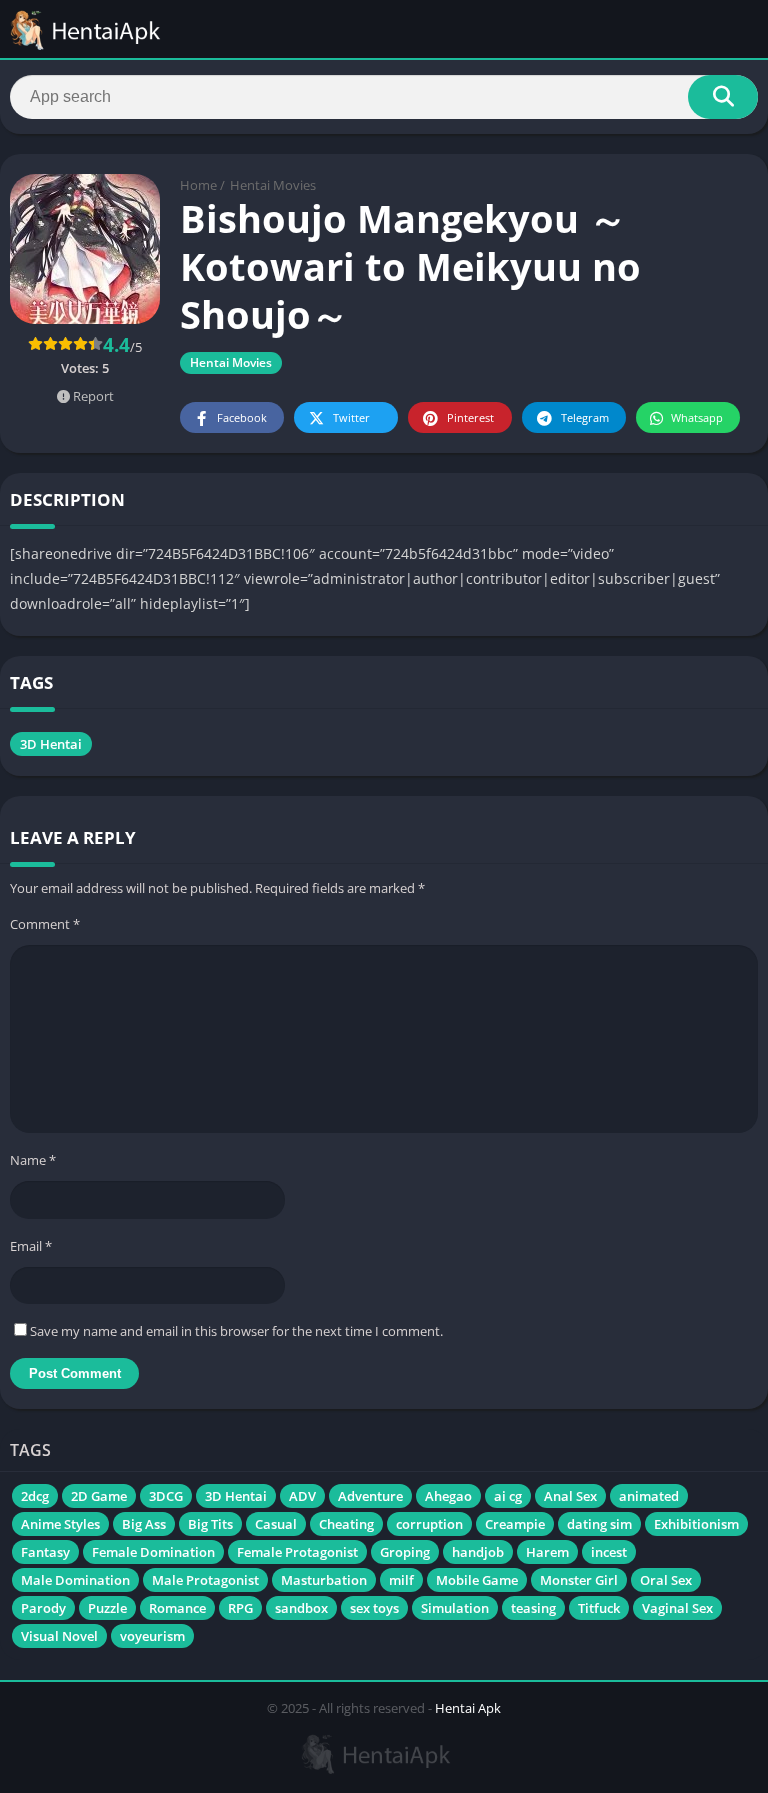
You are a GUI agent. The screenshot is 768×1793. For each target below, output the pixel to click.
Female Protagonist (297, 1552)
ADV (302, 1496)
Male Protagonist (205, 1580)
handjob (478, 1552)
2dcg (35, 1496)
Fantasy (45, 1552)
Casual (276, 1524)
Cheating (346, 1524)
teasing (533, 1608)
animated (649, 1496)
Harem (547, 1552)
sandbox (301, 1608)
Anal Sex (570, 1496)
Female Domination (153, 1552)
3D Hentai (51, 744)
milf (401, 1580)
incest (609, 1552)
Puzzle (107, 1608)
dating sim (599, 1524)
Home (198, 185)
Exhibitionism (696, 1524)
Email (31, 1246)
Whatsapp (697, 417)
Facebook (242, 417)
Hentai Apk (468, 1708)
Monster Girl (579, 1580)
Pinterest (470, 417)
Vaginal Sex (677, 1608)
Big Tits (210, 1524)
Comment (45, 924)
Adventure (370, 1496)
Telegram (585, 417)
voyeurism (152, 1636)
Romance (177, 1608)
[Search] (723, 97)
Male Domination (75, 1580)
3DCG (166, 1496)
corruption (429, 1524)
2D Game (99, 1496)
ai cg (508, 1496)
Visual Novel (59, 1636)
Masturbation (324, 1580)
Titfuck (599, 1608)
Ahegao (448, 1496)
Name (33, 1160)
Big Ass (144, 1524)
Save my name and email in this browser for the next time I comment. (236, 1331)
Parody (43, 1608)
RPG (240, 1608)
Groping (405, 1552)
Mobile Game (477, 1580)
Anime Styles (60, 1524)
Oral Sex (666, 1580)
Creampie (515, 1524)
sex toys (374, 1608)
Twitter (351, 417)
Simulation (455, 1608)
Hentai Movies (273, 185)
